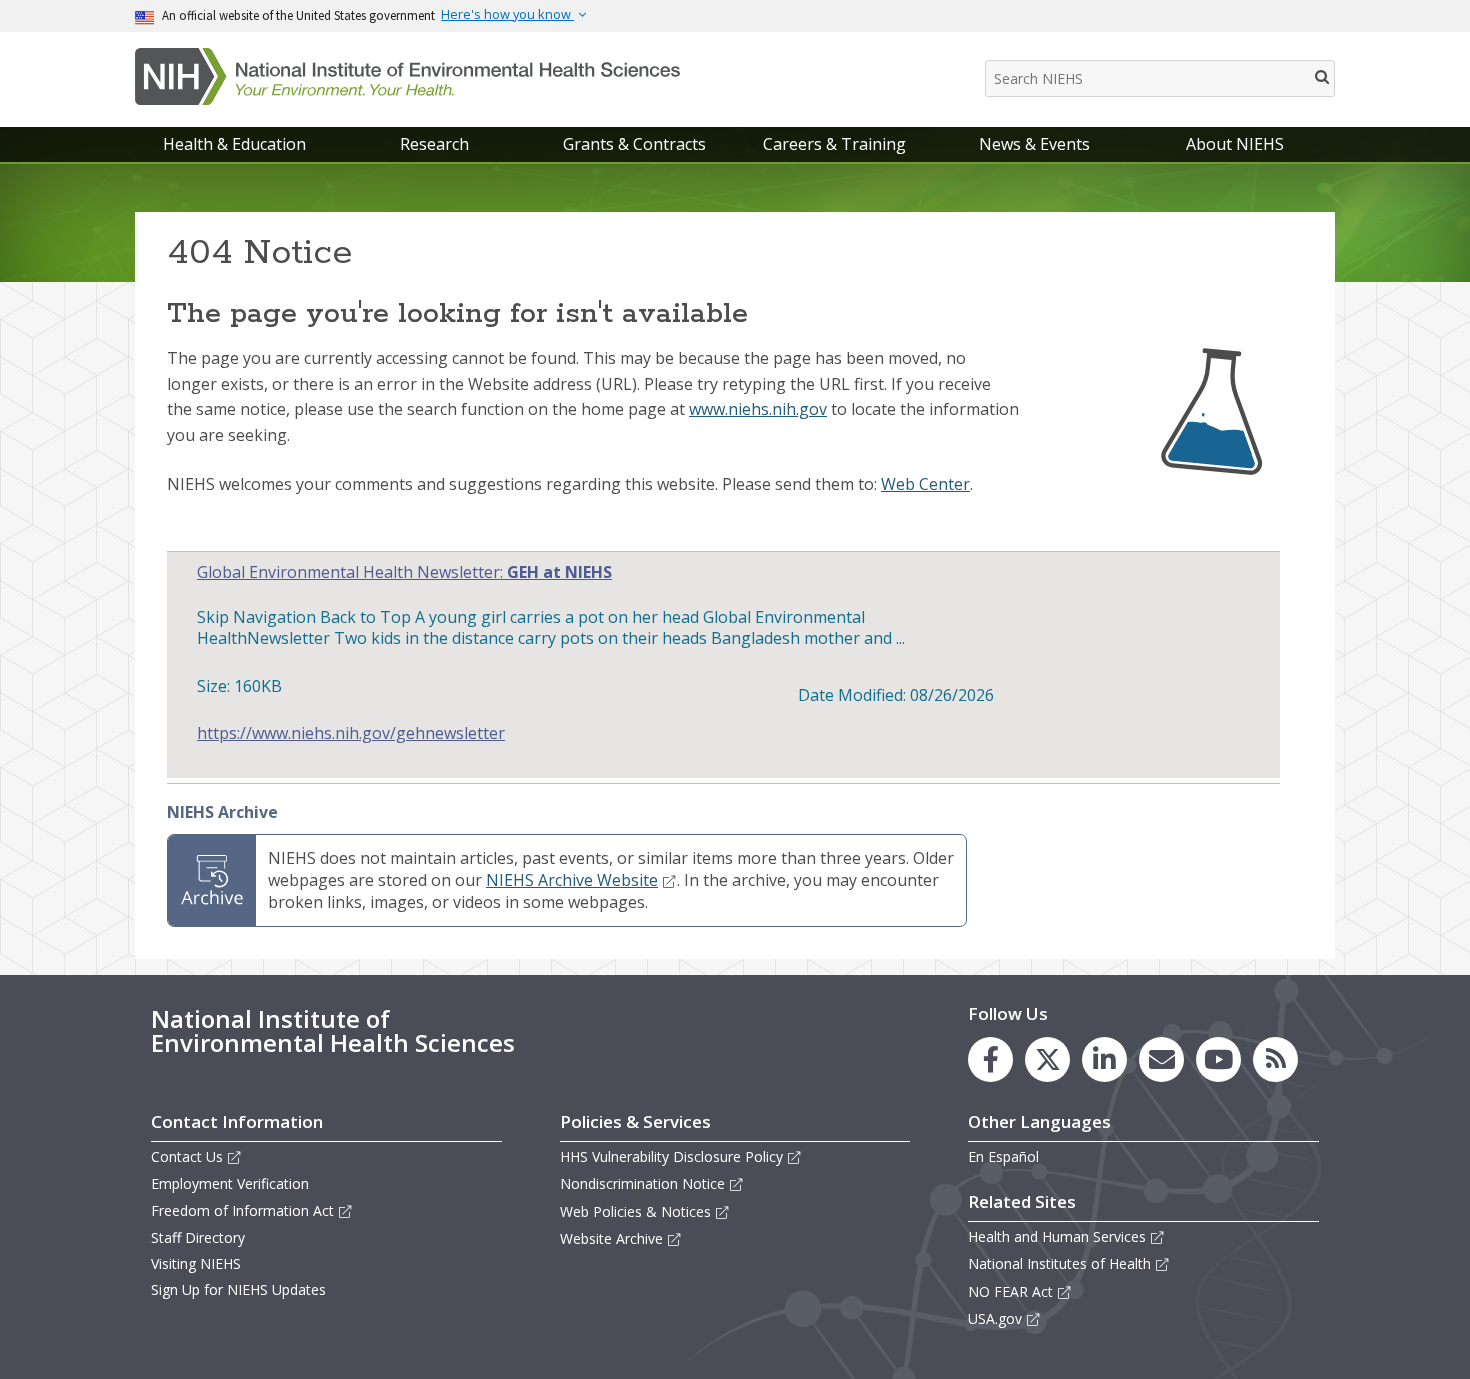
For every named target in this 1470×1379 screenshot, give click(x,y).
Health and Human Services (1057, 1236)
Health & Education (234, 144)
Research (434, 144)
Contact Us (187, 1156)
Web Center (925, 484)
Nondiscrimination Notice (642, 1183)
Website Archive (611, 1238)
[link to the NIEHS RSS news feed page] (1275, 1059)
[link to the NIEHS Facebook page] (990, 1059)
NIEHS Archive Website (572, 880)
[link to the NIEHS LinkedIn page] (1104, 1059)
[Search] (1323, 76)
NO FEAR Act (1010, 1291)
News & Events (1034, 144)
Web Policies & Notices (635, 1211)
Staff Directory (198, 1237)
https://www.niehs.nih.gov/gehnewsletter (351, 733)
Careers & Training (834, 144)
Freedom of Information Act (242, 1210)
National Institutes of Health (1059, 1263)
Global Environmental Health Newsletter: (404, 572)
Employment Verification (230, 1183)
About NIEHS (1235, 144)
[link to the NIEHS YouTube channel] (1218, 1059)
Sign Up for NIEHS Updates (238, 1289)
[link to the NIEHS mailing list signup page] (1161, 1059)
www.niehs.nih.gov (758, 409)
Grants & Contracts (634, 144)
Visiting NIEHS (196, 1263)
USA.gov (995, 1318)
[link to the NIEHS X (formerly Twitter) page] (1047, 1059)
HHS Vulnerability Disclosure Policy (671, 1156)
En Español (1003, 1156)
